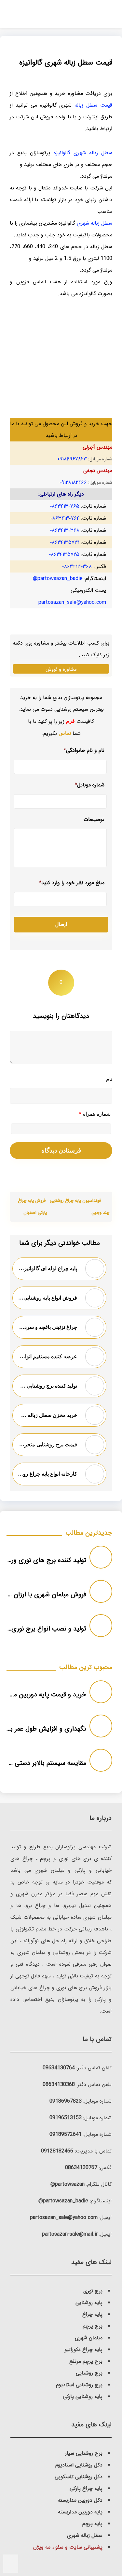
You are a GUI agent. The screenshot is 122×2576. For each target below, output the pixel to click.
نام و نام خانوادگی (84, 750)
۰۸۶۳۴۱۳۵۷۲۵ (64, 554)
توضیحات (94, 820)
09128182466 (57, 2151)
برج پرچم (93, 2326)
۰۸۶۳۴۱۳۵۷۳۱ (65, 542)
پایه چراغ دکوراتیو (83, 2350)
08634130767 (81, 2168)
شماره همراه (95, 1114)
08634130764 (59, 2068)
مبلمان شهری (89, 2338)
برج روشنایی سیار (84, 2453)
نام (109, 1079)
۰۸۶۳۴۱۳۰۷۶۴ (65, 518)
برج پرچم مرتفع (86, 2361)
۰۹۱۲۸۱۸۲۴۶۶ (73, 482)
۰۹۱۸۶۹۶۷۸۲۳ (72, 459)
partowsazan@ (68, 2184)
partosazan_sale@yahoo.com (72, 602)
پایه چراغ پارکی (86, 2488)
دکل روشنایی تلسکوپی (79, 2477)
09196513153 (66, 2118)
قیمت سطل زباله (93, 105)
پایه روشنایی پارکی (83, 2397)
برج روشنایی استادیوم (79, 2385)
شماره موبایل (90, 785)
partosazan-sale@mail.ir (70, 2234)
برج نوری (93, 2291)
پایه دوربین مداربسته (80, 2512)
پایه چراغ (92, 2314)
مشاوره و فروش (61, 669)
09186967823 (66, 2101)
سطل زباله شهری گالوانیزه (83, 153)
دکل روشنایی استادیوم (79, 2465)
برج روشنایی (89, 2373)
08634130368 (59, 2085)
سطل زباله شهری (95, 223)
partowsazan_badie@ (58, 579)
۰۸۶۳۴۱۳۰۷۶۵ (65, 506)
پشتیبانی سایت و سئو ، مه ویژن (68, 2547)
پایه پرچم (92, 2524)
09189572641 (66, 2134)
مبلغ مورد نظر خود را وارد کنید (72, 883)
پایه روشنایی (89, 2303)
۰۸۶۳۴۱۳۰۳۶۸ (65, 530)
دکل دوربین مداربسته (80, 2500)
